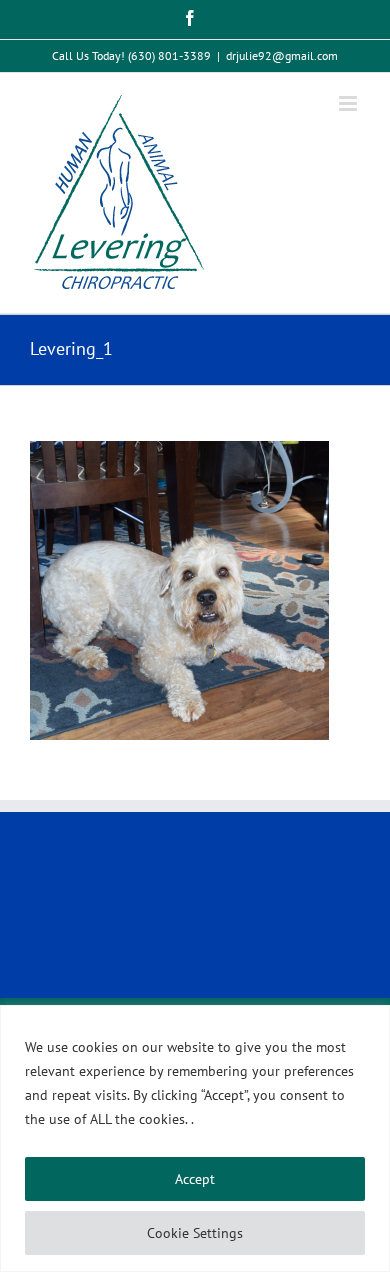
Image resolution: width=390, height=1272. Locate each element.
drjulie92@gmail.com (282, 55)
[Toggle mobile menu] (349, 103)
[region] (195, 1138)
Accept (195, 1179)
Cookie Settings (195, 1233)
